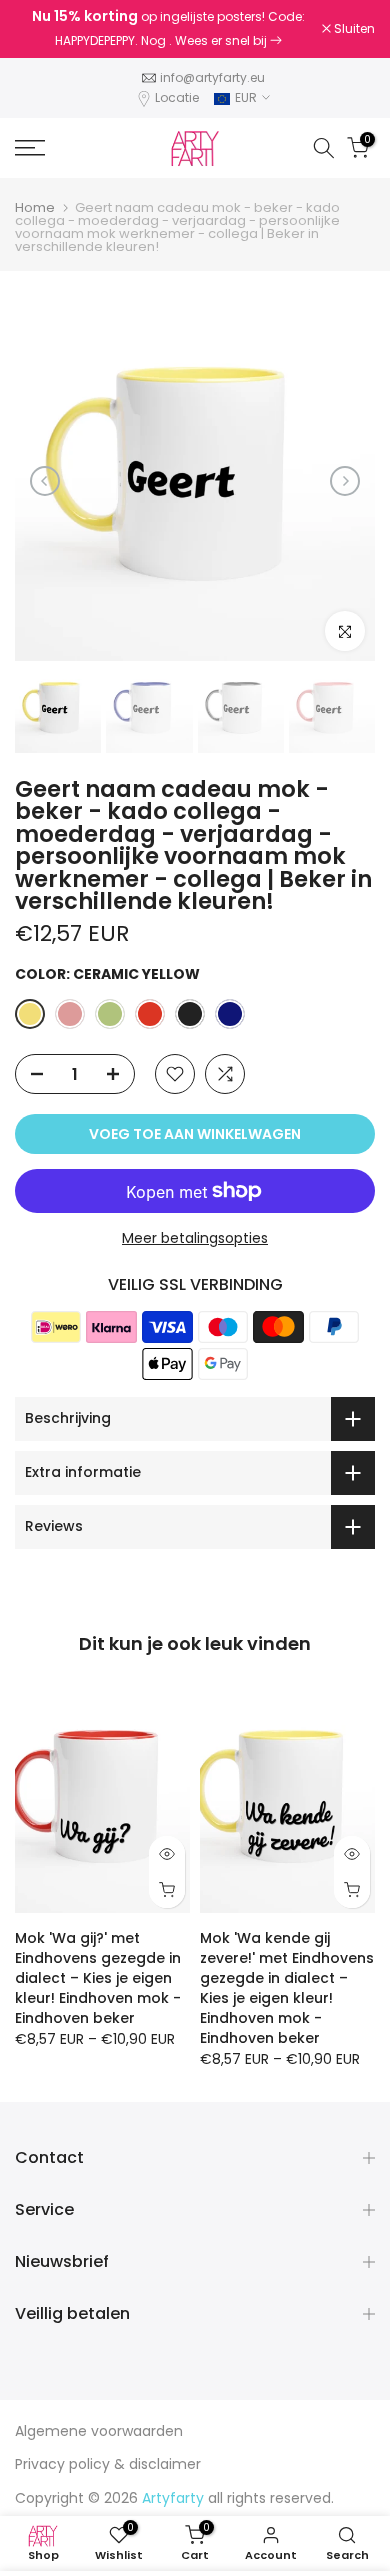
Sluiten (353, 29)
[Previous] (45, 481)
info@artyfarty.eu (212, 77)
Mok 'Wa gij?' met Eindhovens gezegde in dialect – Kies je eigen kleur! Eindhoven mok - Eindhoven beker (98, 1978)
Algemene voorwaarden (99, 2431)
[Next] (345, 481)
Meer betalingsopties (195, 1238)
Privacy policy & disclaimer (108, 2464)
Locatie (177, 97)
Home (35, 207)
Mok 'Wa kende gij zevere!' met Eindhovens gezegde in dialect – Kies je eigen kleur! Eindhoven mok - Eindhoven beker (287, 1988)
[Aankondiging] (168, 29)
